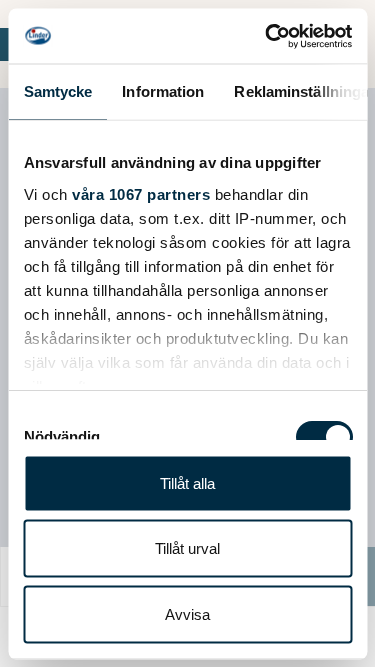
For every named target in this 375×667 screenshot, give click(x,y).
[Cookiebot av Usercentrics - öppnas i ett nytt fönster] (267, 36)
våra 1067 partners (141, 193)
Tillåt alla (187, 482)
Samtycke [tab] (57, 91)
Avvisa (187, 613)
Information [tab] (163, 91)
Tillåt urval (187, 548)
